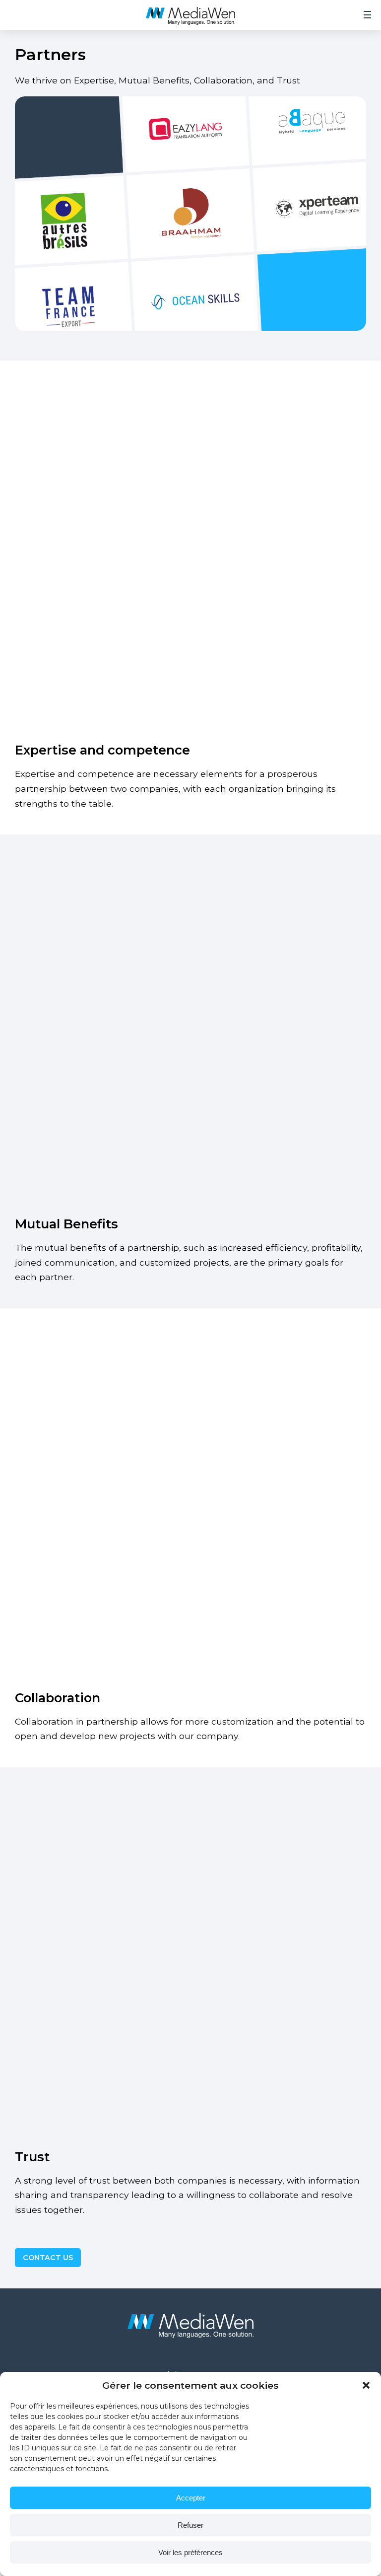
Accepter (191, 2498)
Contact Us (48, 2258)
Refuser (190, 2525)
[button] (366, 2385)
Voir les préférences (190, 2552)
